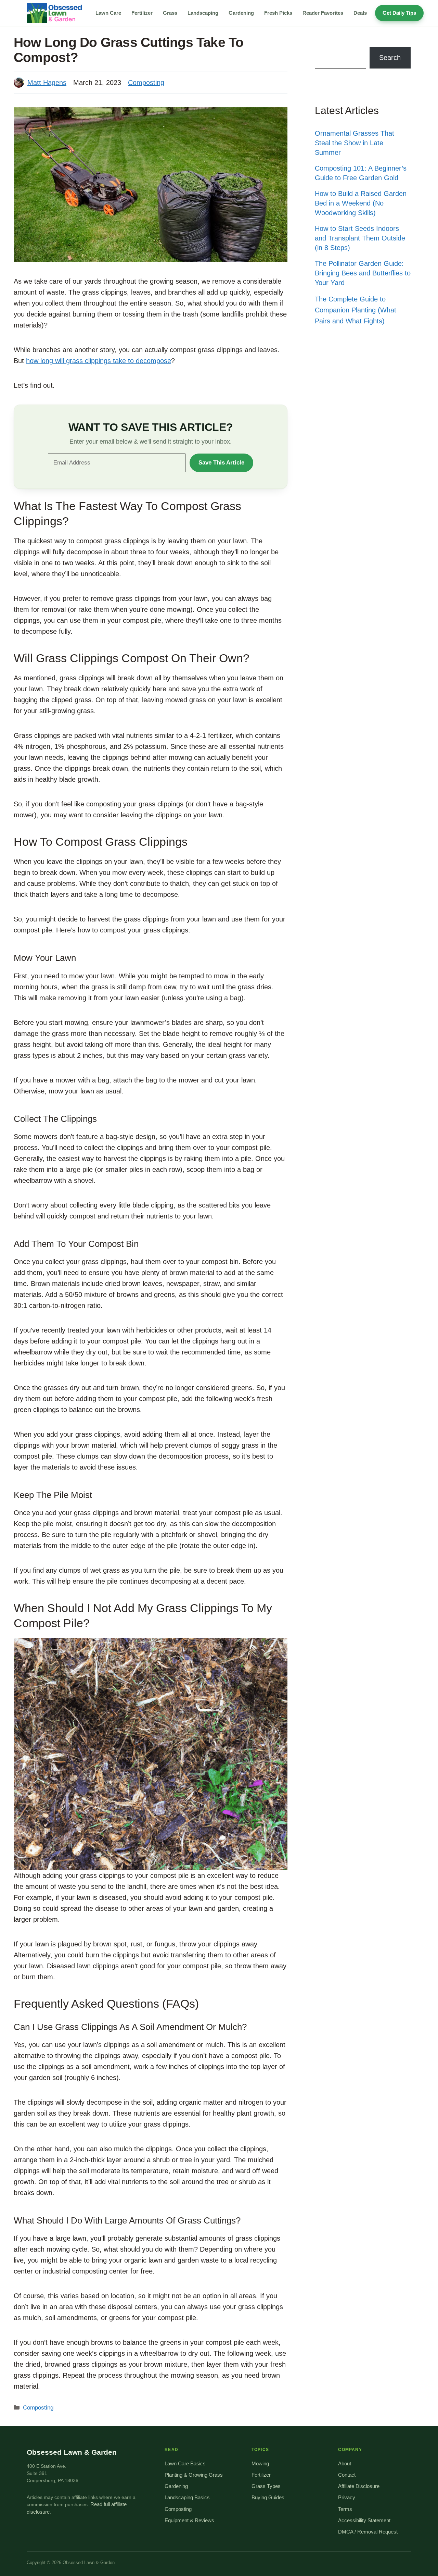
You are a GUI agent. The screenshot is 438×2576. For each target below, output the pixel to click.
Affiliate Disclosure (359, 2486)
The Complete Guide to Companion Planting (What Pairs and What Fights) (356, 310)
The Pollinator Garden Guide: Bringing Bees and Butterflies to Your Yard (363, 273)
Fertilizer (142, 13)
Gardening (241, 13)
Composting (146, 83)
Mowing (260, 2464)
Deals (360, 13)
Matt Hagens (47, 83)
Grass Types (266, 2486)
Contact (347, 2475)
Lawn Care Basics (185, 2464)
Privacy (347, 2498)
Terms (345, 2509)
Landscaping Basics (187, 2498)
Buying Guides (268, 2498)
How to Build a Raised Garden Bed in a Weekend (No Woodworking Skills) (361, 203)
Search (390, 58)
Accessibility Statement (364, 2521)
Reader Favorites (323, 13)
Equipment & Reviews (189, 2521)
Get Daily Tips (399, 13)
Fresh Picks (278, 13)
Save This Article (221, 463)
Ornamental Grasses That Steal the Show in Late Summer (355, 143)
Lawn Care (108, 13)
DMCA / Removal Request (368, 2532)
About (345, 2464)
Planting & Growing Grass (194, 2475)
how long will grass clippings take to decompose (99, 361)
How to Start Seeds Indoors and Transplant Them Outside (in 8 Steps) (360, 238)
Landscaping (203, 13)
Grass (170, 13)
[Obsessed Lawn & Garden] (57, 13)
